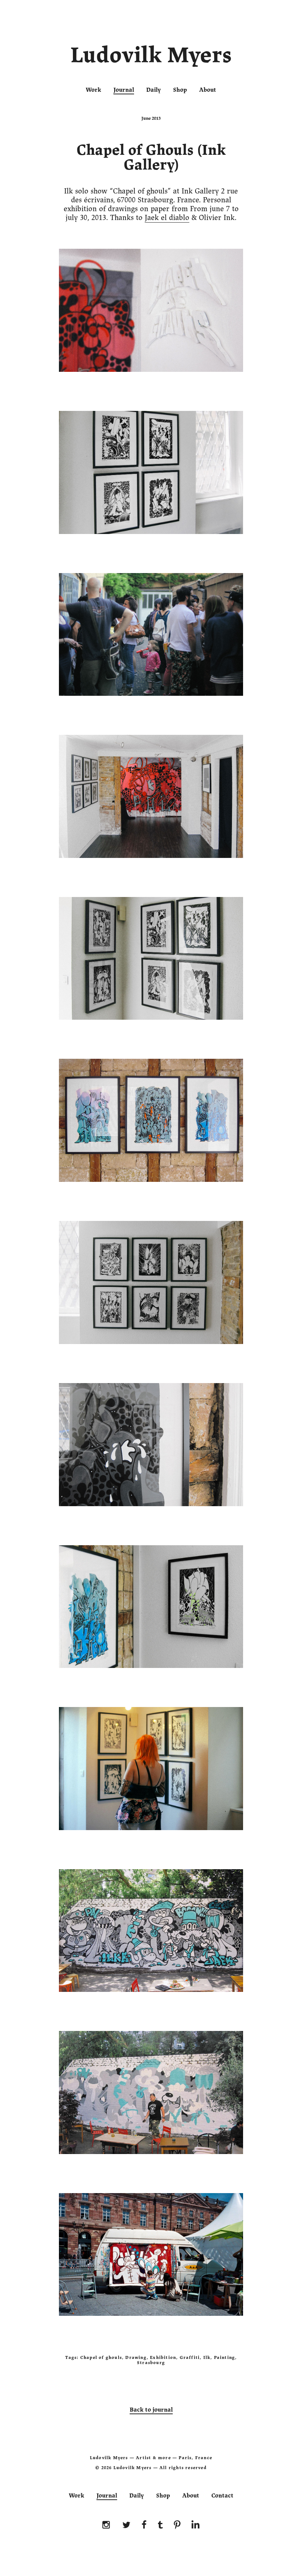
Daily (154, 90)
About (208, 90)
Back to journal (151, 2410)
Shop (180, 90)
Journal (124, 90)
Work (94, 90)
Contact (222, 2496)
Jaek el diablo (167, 218)
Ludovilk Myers (151, 57)
